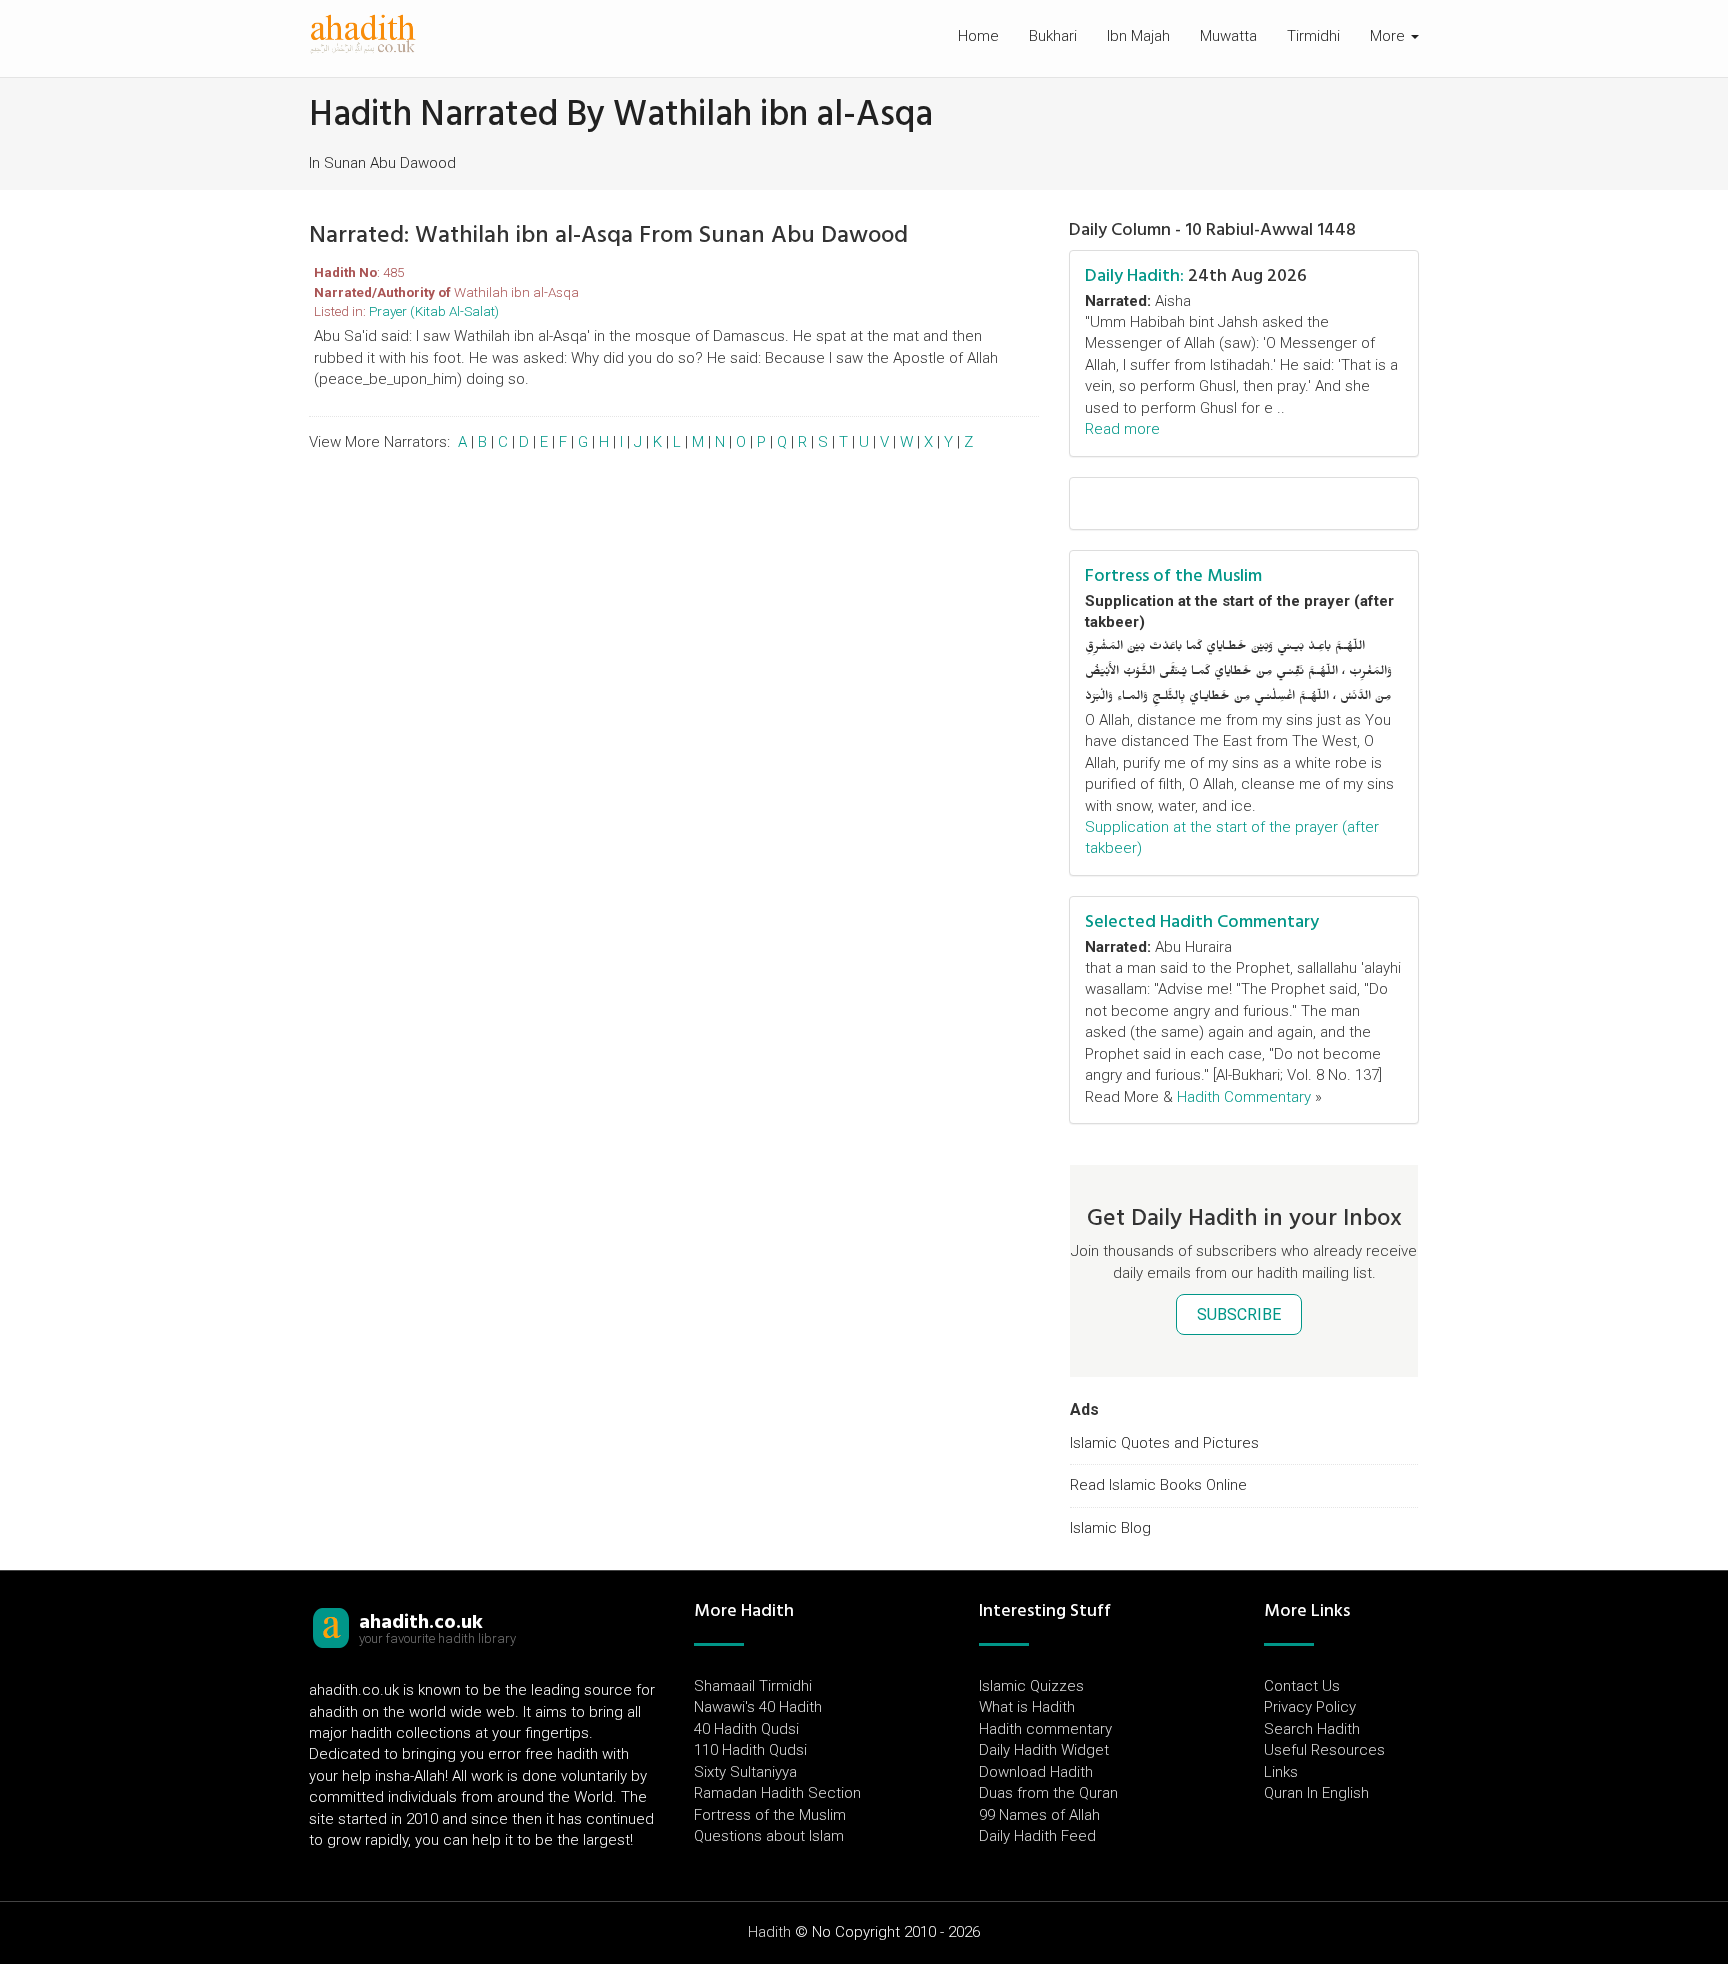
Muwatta (1228, 36)
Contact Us (1302, 1686)
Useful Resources (1324, 1750)
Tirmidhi (1313, 36)
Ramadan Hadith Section (777, 1793)
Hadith (769, 1932)
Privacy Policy (1310, 1707)
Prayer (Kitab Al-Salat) (434, 311)
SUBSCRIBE (1239, 1314)
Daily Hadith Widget (1044, 1750)
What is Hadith (1027, 1707)
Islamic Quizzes (1031, 1686)
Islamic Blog (1110, 1528)
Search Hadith (1312, 1729)
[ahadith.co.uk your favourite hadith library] (331, 1627)
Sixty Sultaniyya (745, 1772)
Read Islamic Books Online (1158, 1485)
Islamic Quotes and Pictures (1164, 1443)
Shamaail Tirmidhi (753, 1686)
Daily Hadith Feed (1037, 1836)
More (1389, 36)
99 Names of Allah (1039, 1815)
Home (978, 36)
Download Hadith (1036, 1772)
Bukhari (1053, 36)
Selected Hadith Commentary (1202, 921)
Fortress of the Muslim (1173, 575)
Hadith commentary (1045, 1729)
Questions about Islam (769, 1836)
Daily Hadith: (1134, 275)
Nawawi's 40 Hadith (758, 1707)
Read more (1122, 429)
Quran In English (1316, 1793)
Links (1281, 1772)
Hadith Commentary (1244, 1097)
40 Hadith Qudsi (746, 1729)
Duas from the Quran (1048, 1793)
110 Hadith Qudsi (750, 1750)
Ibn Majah (1138, 36)
